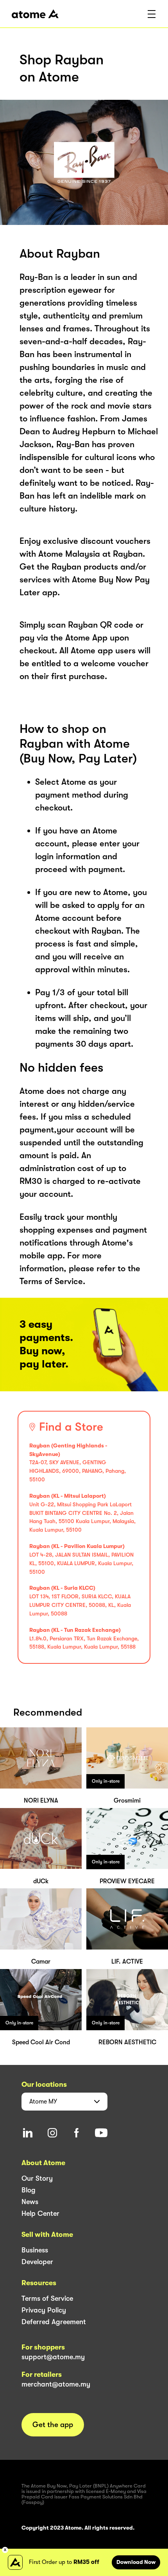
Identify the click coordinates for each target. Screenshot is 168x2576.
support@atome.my (53, 2357)
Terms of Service (47, 2298)
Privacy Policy (44, 2310)
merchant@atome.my (56, 2384)
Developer (37, 2262)
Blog (29, 2190)
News (30, 2202)
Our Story (37, 2178)
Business (35, 2250)
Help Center (40, 2213)
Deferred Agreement (54, 2322)
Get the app (53, 2425)
